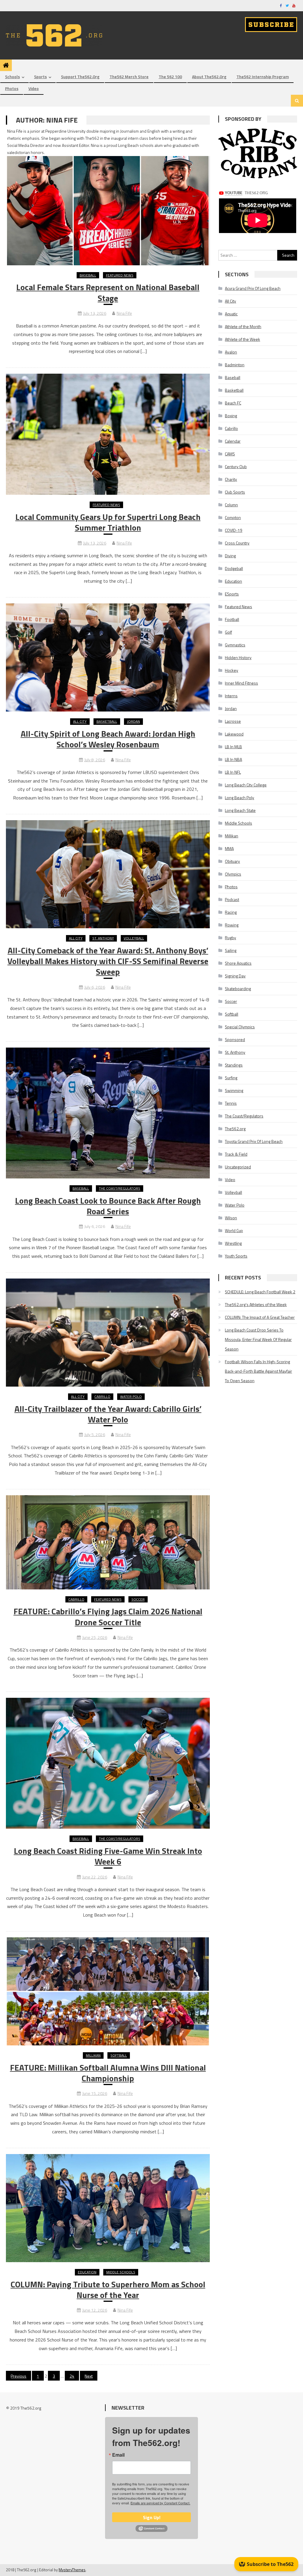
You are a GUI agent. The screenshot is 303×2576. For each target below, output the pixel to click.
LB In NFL (233, 772)
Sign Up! (152, 2517)
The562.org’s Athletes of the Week (256, 1304)
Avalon (231, 352)
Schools (12, 77)
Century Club (236, 466)
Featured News (120, 275)
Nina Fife (124, 313)
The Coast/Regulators (120, 1188)
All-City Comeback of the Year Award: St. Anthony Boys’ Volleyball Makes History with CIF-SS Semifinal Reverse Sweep (108, 961)
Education (87, 2272)
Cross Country (237, 543)
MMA (229, 848)
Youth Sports (236, 1256)
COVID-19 (234, 530)
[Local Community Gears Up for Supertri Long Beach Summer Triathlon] (108, 434)
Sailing (231, 950)
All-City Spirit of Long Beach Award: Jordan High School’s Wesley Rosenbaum (108, 739)
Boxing (231, 416)
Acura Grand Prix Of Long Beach (253, 288)
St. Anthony (103, 938)
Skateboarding (238, 989)
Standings (234, 1065)
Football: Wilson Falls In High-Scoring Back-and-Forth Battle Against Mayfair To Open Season (258, 1371)
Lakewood (234, 734)
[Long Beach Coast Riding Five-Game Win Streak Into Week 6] (108, 1763)
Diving (230, 556)
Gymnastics (235, 645)
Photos (12, 88)
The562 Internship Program (263, 77)
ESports (232, 594)
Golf (228, 632)
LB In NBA (233, 759)
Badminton (235, 365)
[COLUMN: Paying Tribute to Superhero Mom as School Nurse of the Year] (108, 2208)
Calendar (233, 441)
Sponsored (235, 1039)
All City (80, 721)
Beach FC (233, 403)
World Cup (234, 1230)
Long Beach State (240, 810)
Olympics (233, 874)
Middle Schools (121, 2272)
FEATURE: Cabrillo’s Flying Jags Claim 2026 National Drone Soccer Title (108, 1617)
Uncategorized (238, 1167)
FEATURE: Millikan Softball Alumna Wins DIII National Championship (108, 2073)
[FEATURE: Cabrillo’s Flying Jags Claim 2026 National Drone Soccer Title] (108, 1542)
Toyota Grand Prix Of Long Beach (254, 1141)
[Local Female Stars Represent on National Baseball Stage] (108, 199)
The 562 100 (170, 77)
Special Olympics (240, 1027)
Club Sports (235, 492)
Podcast (232, 899)
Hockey (232, 670)
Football (232, 619)
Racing (231, 912)
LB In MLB (233, 747)
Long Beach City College (246, 785)
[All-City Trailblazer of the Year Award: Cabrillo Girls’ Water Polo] (108, 1333)
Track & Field (236, 1154)
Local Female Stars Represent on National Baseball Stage (108, 293)
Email (118, 2455)
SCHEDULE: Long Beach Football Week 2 (260, 1292)
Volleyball (134, 938)
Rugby (231, 938)
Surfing (231, 1078)
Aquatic (231, 314)
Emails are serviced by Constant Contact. (160, 2503)
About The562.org (209, 77)
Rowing (232, 925)
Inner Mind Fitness (241, 683)
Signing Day (235, 976)
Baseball (88, 275)
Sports (40, 77)
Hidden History (238, 657)
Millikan (93, 2055)
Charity (231, 479)
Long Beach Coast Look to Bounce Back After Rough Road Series (108, 1206)
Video (34, 88)
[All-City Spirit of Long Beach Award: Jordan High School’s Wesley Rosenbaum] (108, 657)
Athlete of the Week (242, 339)
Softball (119, 2055)
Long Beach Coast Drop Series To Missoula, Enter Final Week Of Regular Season (258, 1339)
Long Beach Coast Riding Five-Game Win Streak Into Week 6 (108, 1856)
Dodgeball (234, 568)
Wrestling (233, 1243)
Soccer (138, 1599)
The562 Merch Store (129, 77)
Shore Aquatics (238, 963)
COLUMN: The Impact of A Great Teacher (260, 1317)
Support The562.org (80, 77)
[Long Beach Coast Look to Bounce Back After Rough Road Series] (108, 1113)
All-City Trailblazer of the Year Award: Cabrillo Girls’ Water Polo (108, 1414)
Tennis (231, 1103)
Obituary (232, 861)
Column (231, 505)
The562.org (235, 1129)
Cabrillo (102, 1397)
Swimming (234, 1090)
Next (89, 2376)
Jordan (133, 721)
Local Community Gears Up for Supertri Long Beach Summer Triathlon (108, 522)
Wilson (231, 1218)
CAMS (230, 454)
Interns (231, 696)
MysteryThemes (72, 2570)
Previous (18, 2376)
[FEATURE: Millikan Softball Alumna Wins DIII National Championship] (108, 1991)
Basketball (107, 721)
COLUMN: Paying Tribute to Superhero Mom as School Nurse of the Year (108, 2290)
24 (72, 2376)
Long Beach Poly (240, 798)
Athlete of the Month (243, 326)
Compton (233, 517)
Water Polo (131, 1397)
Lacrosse (233, 721)
